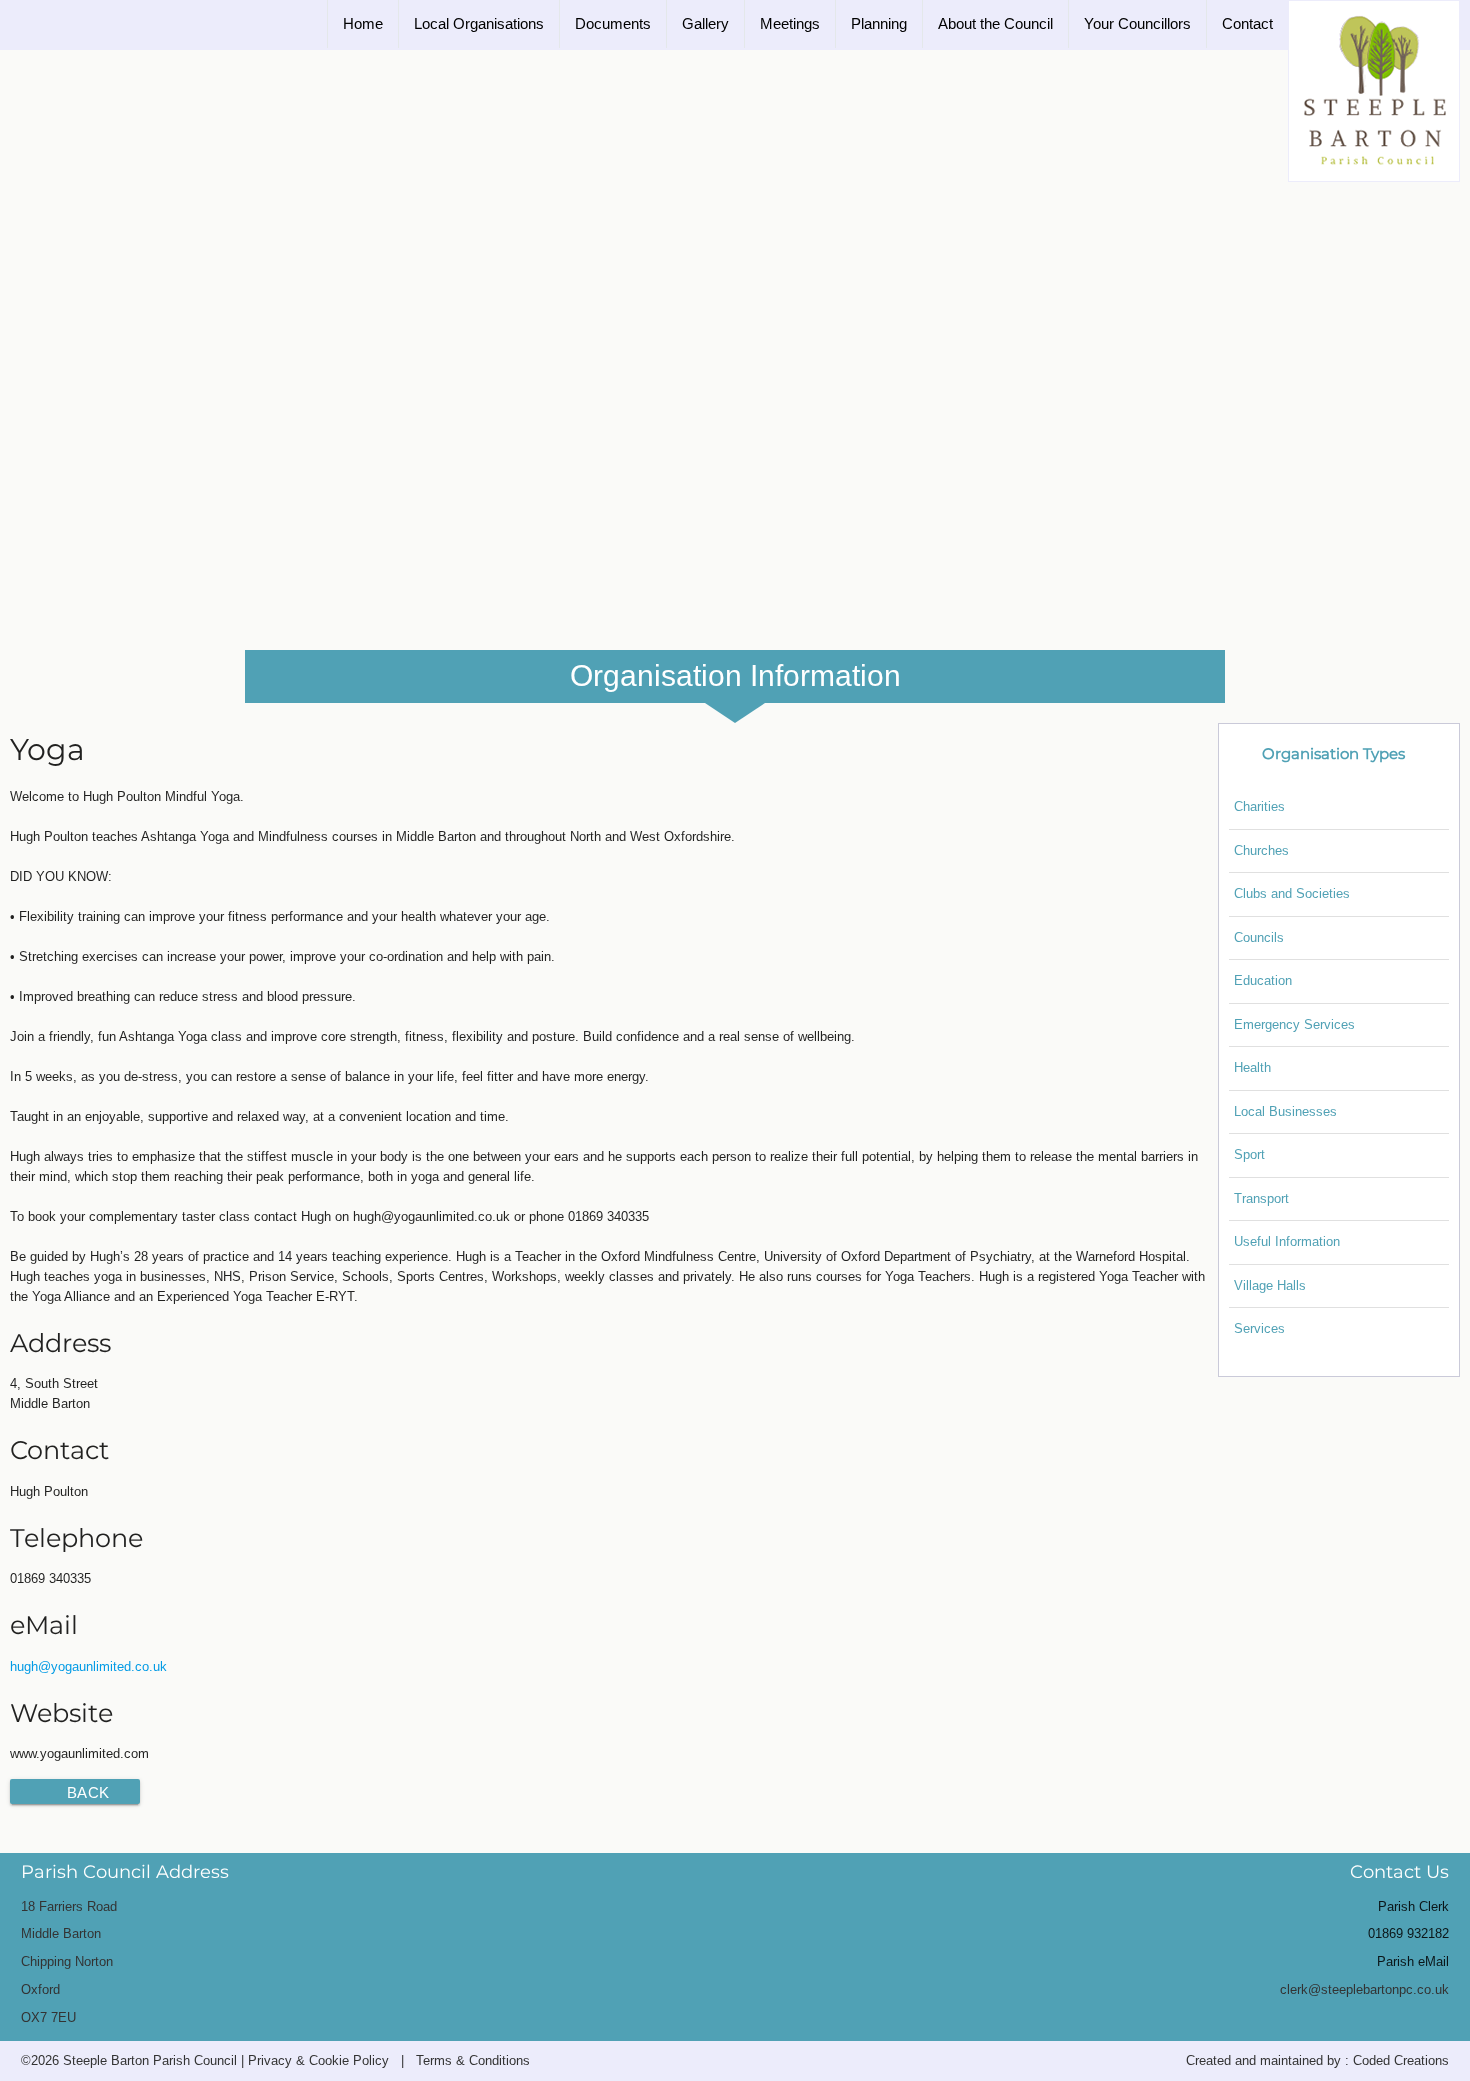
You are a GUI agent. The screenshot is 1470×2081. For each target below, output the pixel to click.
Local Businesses (1285, 1111)
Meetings (790, 23)
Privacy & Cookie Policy (318, 2060)
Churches (1261, 850)
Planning (879, 23)
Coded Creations (1401, 2060)
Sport (1249, 1154)
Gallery (705, 23)
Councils (1259, 937)
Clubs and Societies (1292, 893)
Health (1252, 1067)
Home (363, 23)
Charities (1259, 806)
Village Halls (1270, 1285)
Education (1263, 980)
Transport (1261, 1198)
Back (88, 1792)
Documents (613, 23)
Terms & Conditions (473, 2060)
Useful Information (1287, 1241)
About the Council (995, 23)
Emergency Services (1294, 1024)
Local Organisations (479, 23)
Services (1259, 1328)
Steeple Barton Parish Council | (155, 2060)
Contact (1247, 23)
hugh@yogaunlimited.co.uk (88, 1666)
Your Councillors (1137, 23)
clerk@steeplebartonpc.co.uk (1364, 1989)
